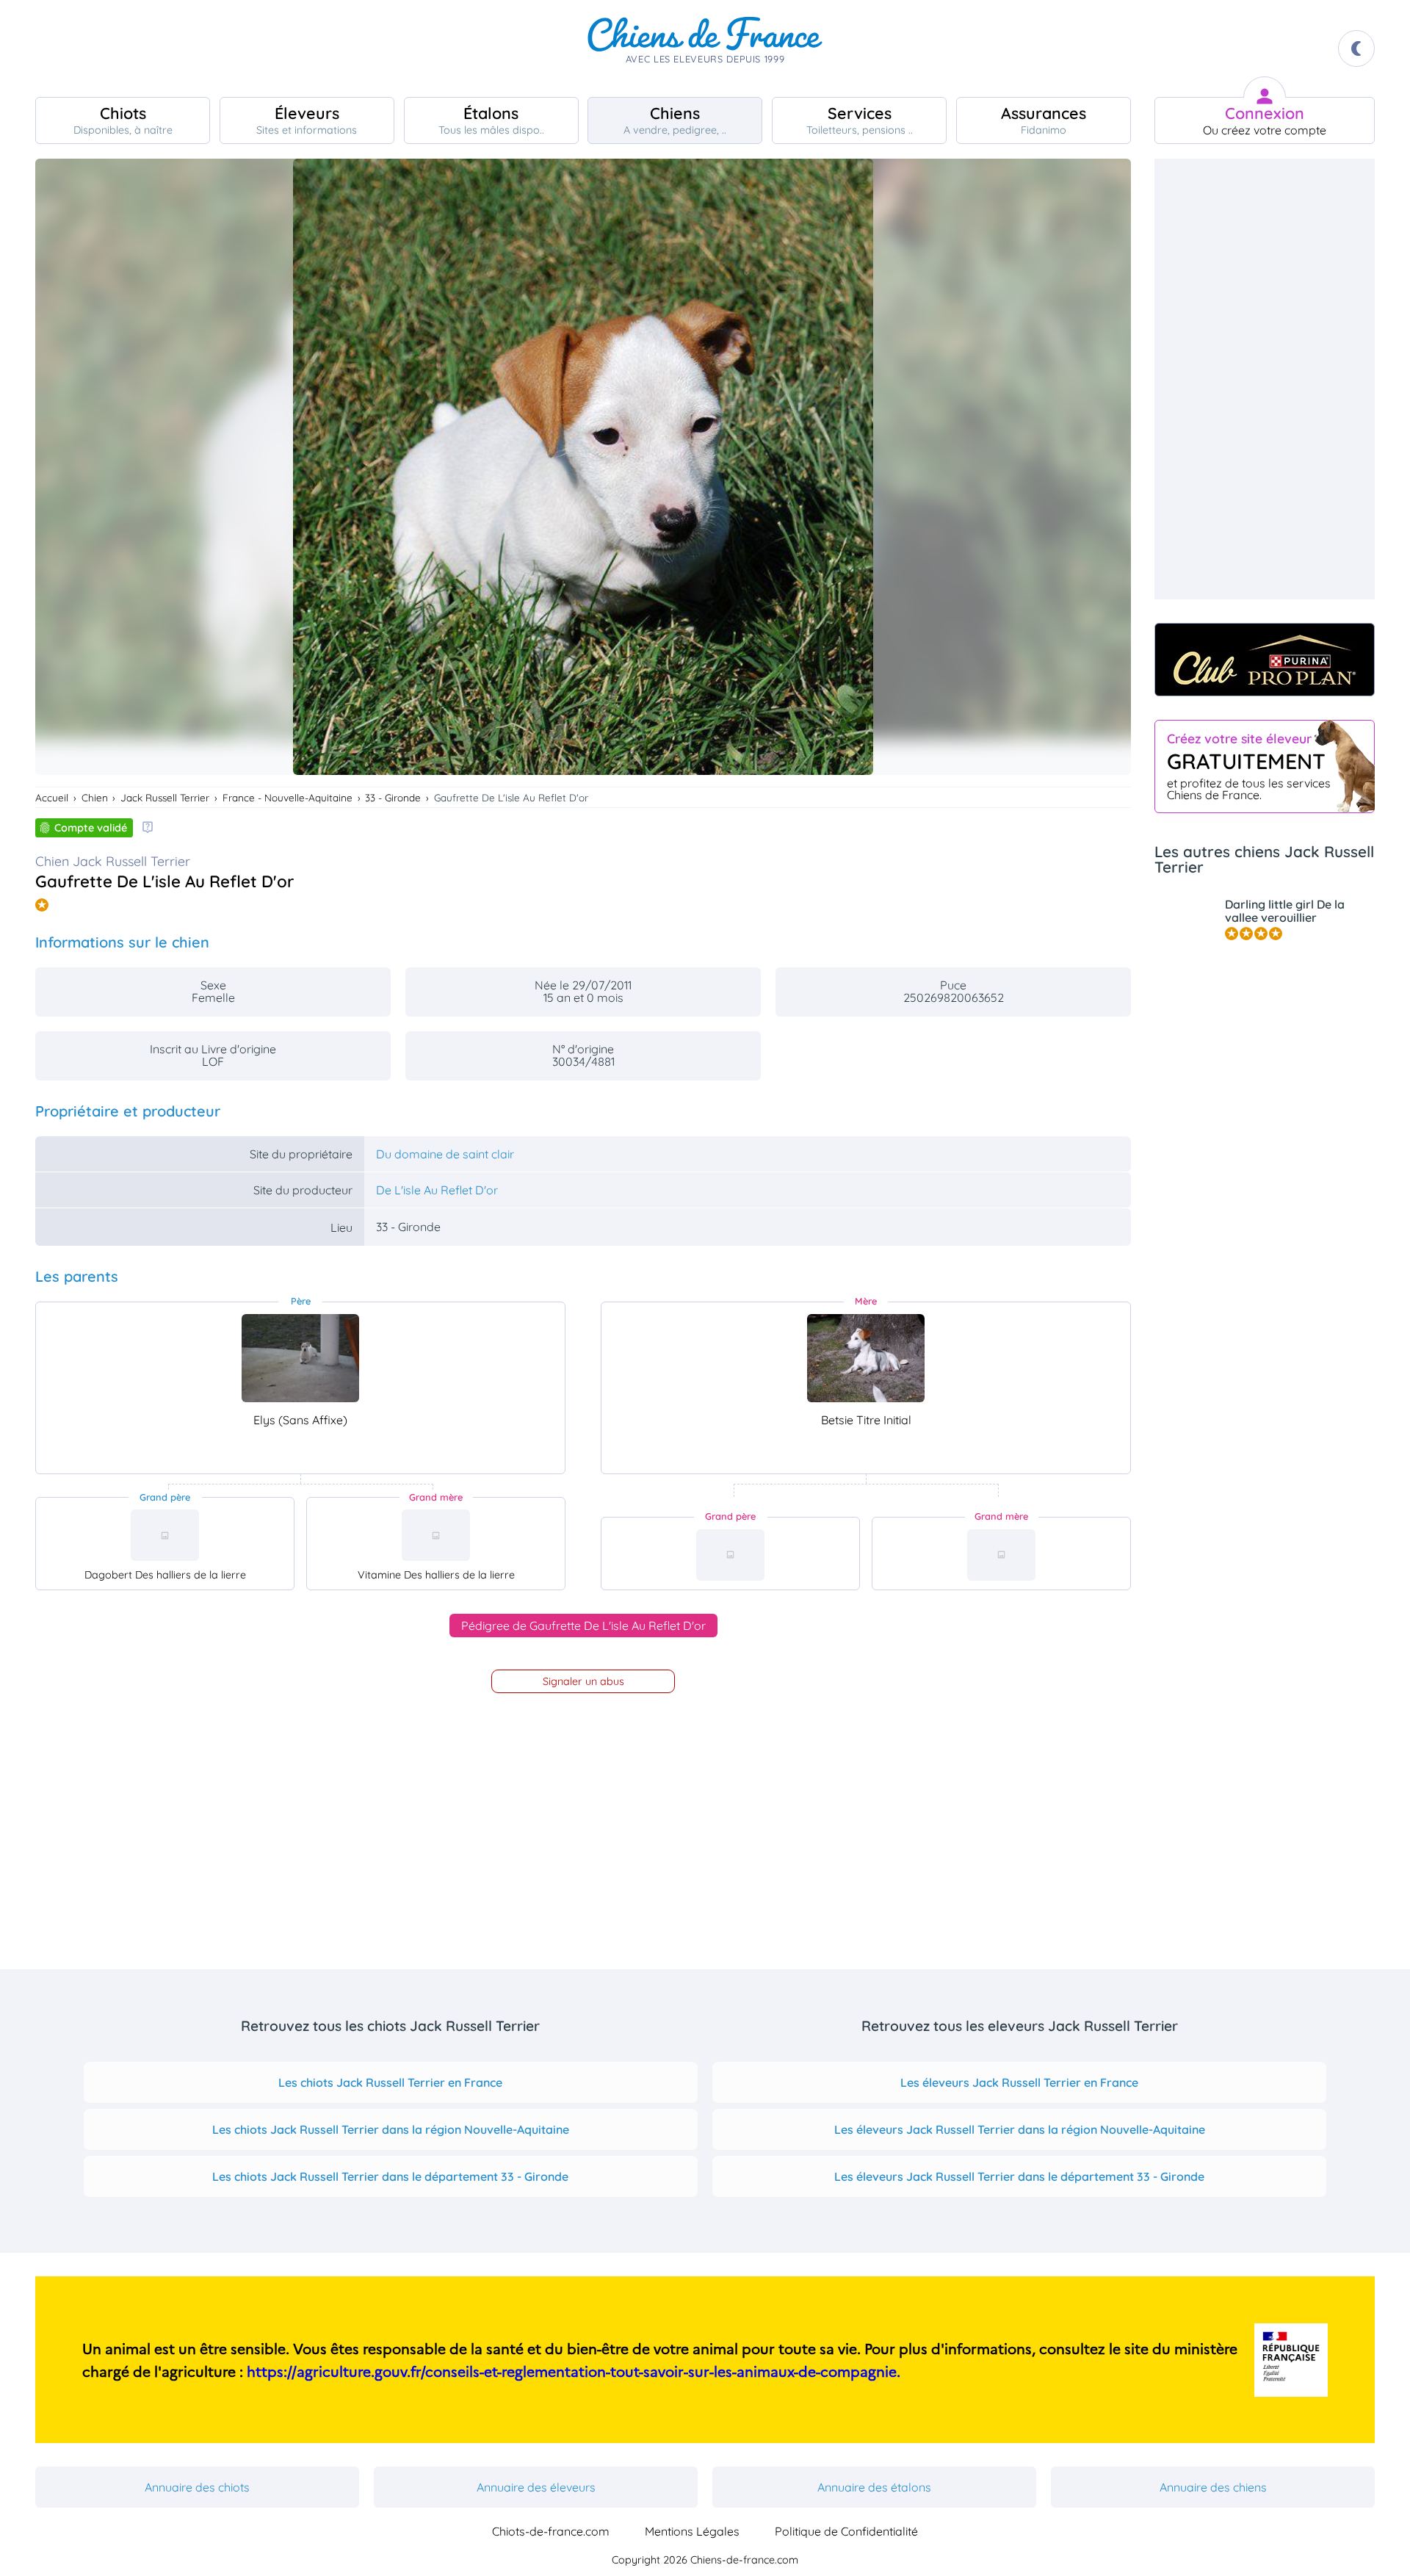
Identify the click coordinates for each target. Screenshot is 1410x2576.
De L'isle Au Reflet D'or (437, 1190)
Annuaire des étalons (874, 2487)
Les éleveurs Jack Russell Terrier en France (1019, 2082)
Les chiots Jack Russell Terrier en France (390, 2082)
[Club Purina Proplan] (1265, 660)
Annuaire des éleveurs (536, 2487)
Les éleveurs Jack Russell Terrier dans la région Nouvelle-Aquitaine (1020, 2129)
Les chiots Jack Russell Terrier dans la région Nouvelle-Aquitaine (391, 2129)
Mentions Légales (692, 2531)
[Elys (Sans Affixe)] (300, 1358)
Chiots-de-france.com (551, 2531)
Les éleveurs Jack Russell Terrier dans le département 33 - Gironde (1019, 2176)
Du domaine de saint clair (445, 1154)
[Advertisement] (1265, 379)
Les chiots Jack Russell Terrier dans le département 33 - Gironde (390, 2176)
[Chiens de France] (705, 48)
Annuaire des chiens (1213, 2487)
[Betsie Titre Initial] (866, 1358)
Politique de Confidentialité (846, 2531)
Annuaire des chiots (197, 2487)
